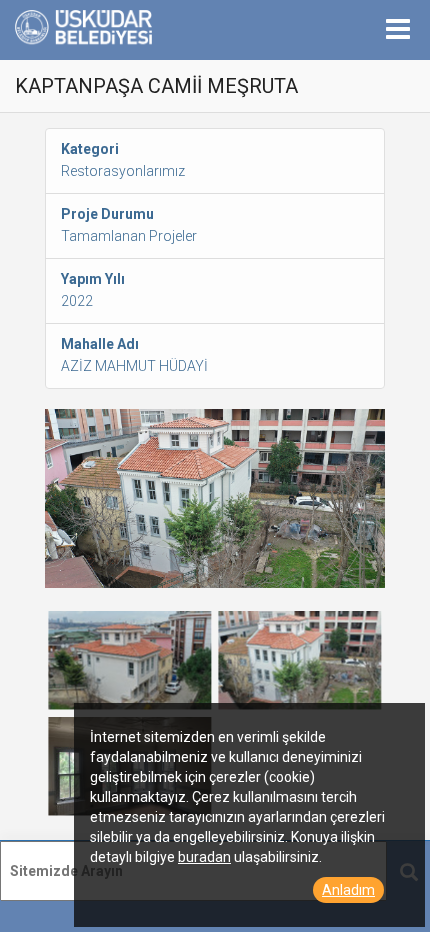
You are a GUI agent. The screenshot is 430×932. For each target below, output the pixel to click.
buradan (204, 857)
